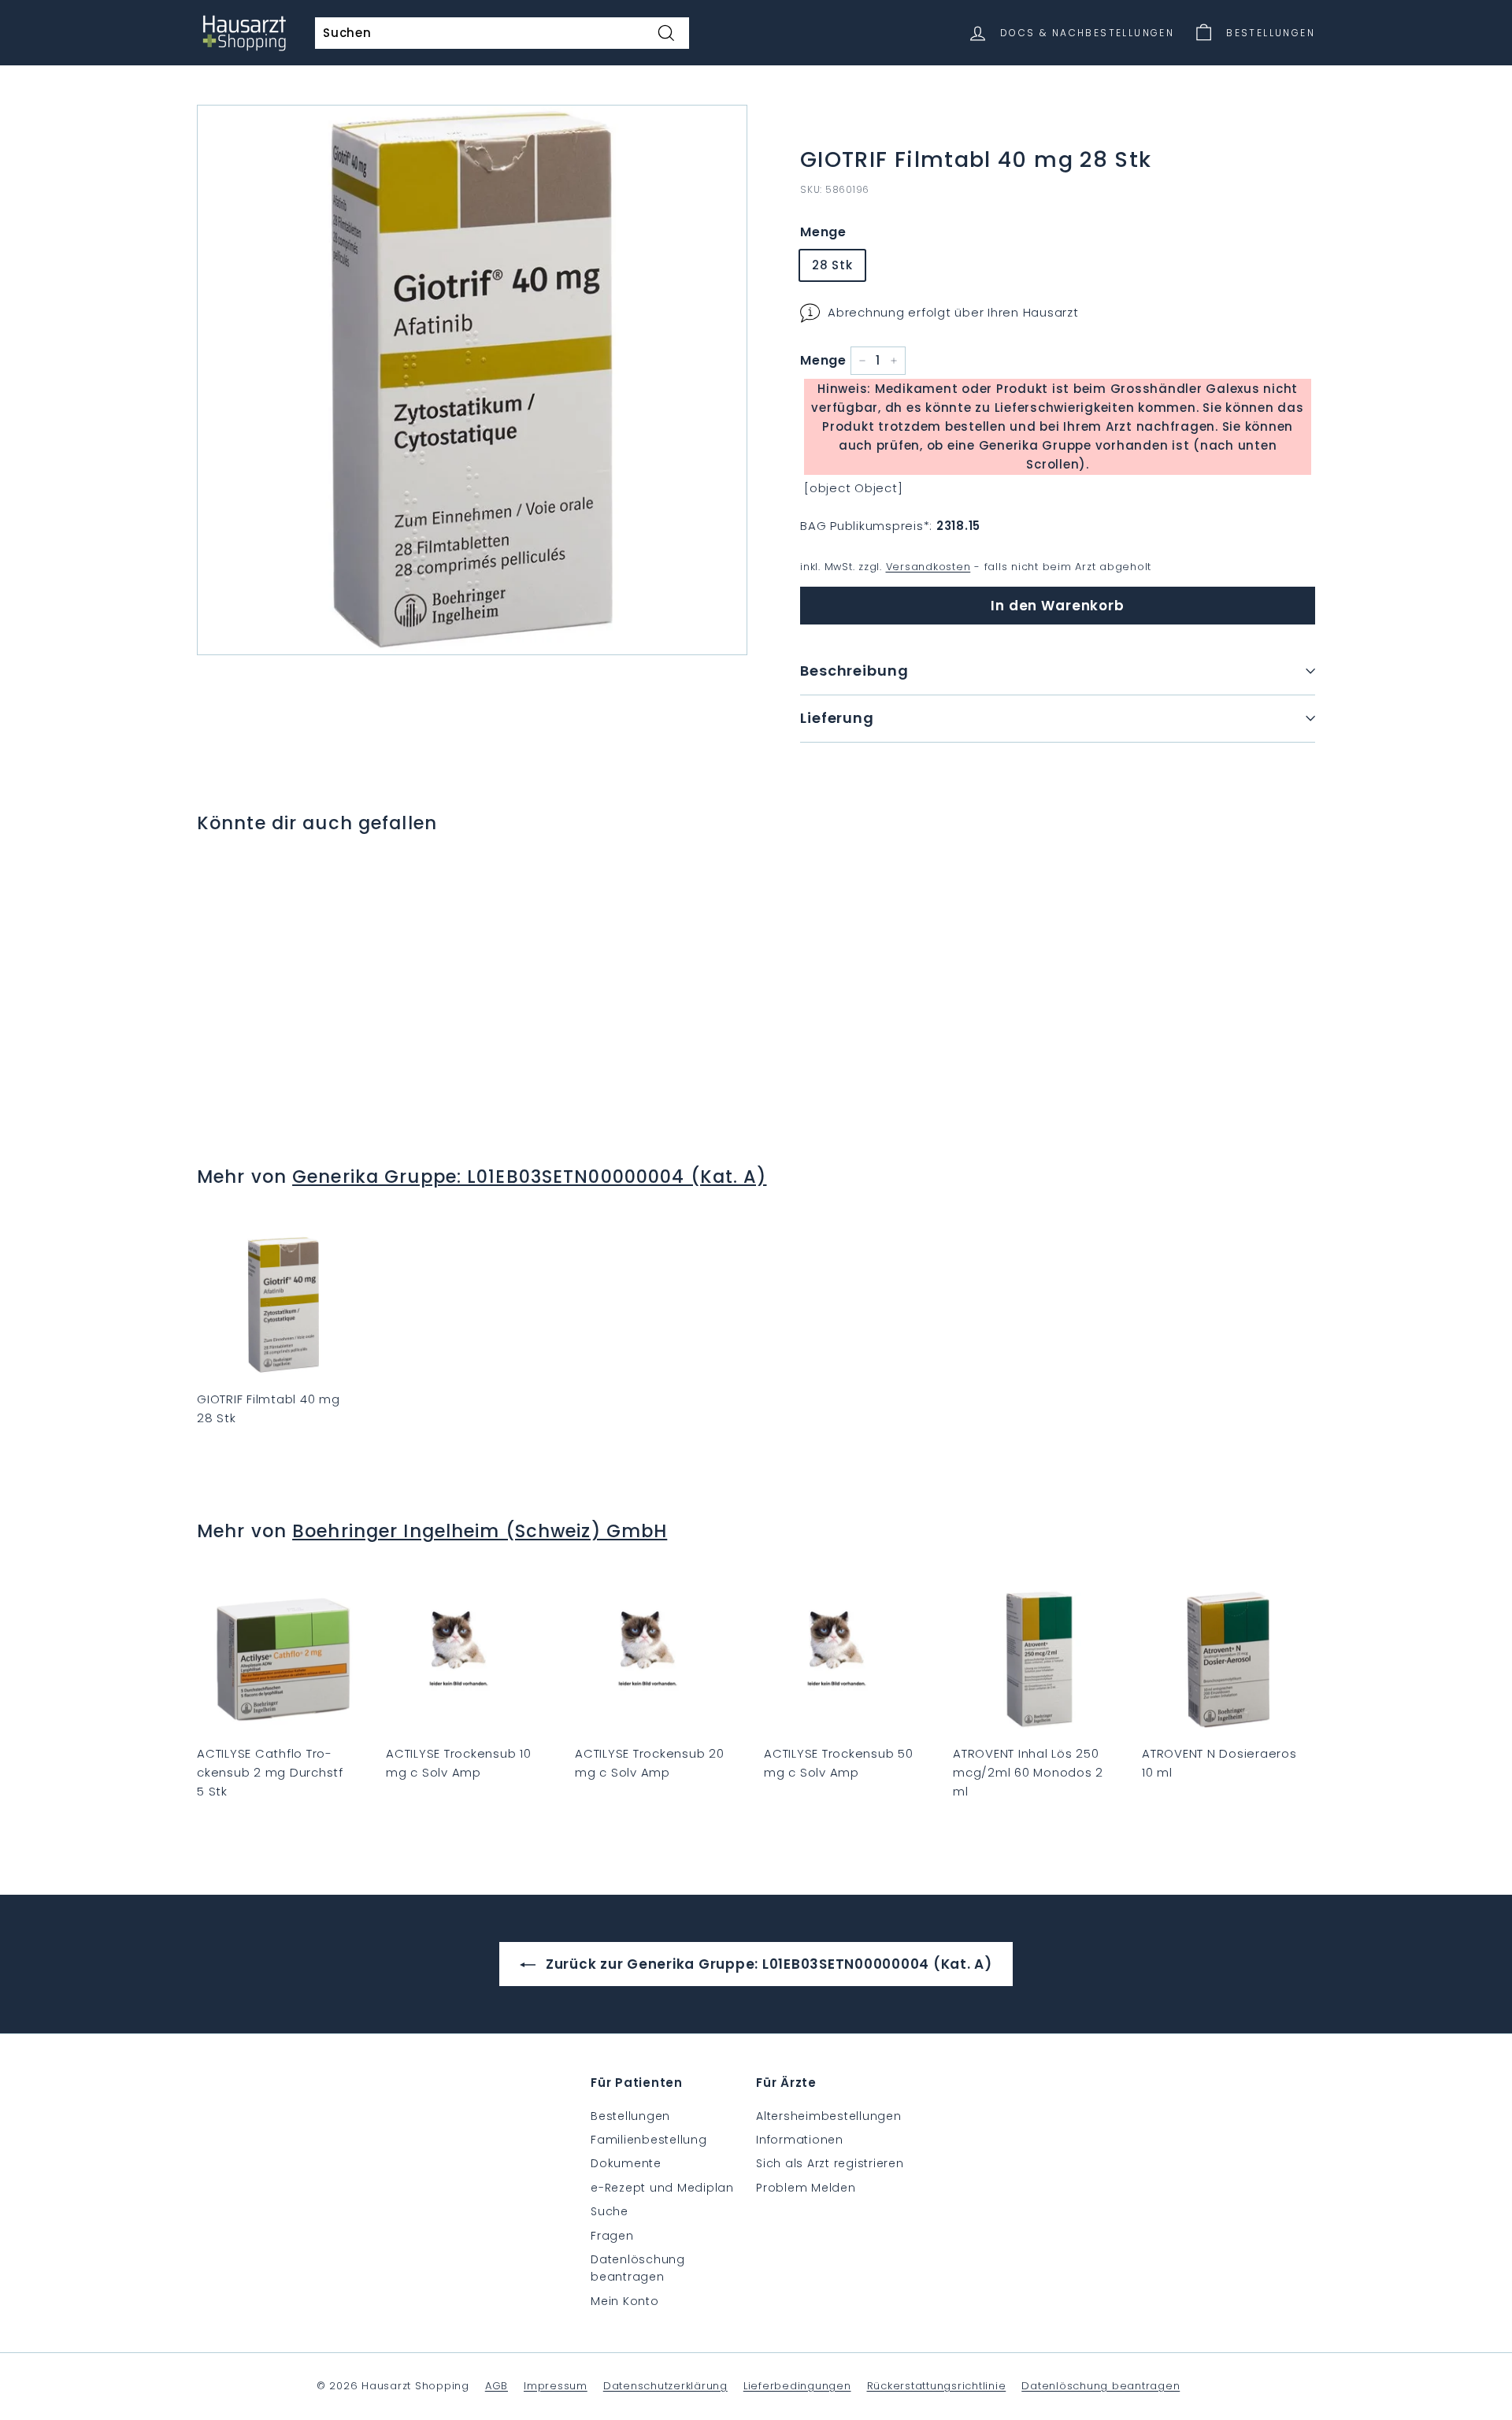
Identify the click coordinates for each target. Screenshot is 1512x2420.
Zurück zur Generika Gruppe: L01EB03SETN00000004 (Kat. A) (767, 1964)
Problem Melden (806, 2188)
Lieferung (837, 718)
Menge (823, 232)
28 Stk (832, 265)
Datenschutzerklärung (665, 2386)
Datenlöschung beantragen (638, 2268)
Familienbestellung (649, 2140)
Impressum (556, 2386)
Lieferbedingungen (797, 2386)
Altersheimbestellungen (829, 2116)
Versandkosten (928, 567)
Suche (610, 2211)
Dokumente (626, 2163)
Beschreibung (854, 671)
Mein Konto (625, 2301)
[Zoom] (472, 380)
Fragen (612, 2236)
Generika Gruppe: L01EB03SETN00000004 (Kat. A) (529, 1177)
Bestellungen (630, 2116)
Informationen (800, 2140)
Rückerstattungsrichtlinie (937, 2386)
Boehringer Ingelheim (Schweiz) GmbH (480, 1531)
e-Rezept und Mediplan (662, 2188)
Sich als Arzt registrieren (830, 2163)
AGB (497, 2386)
